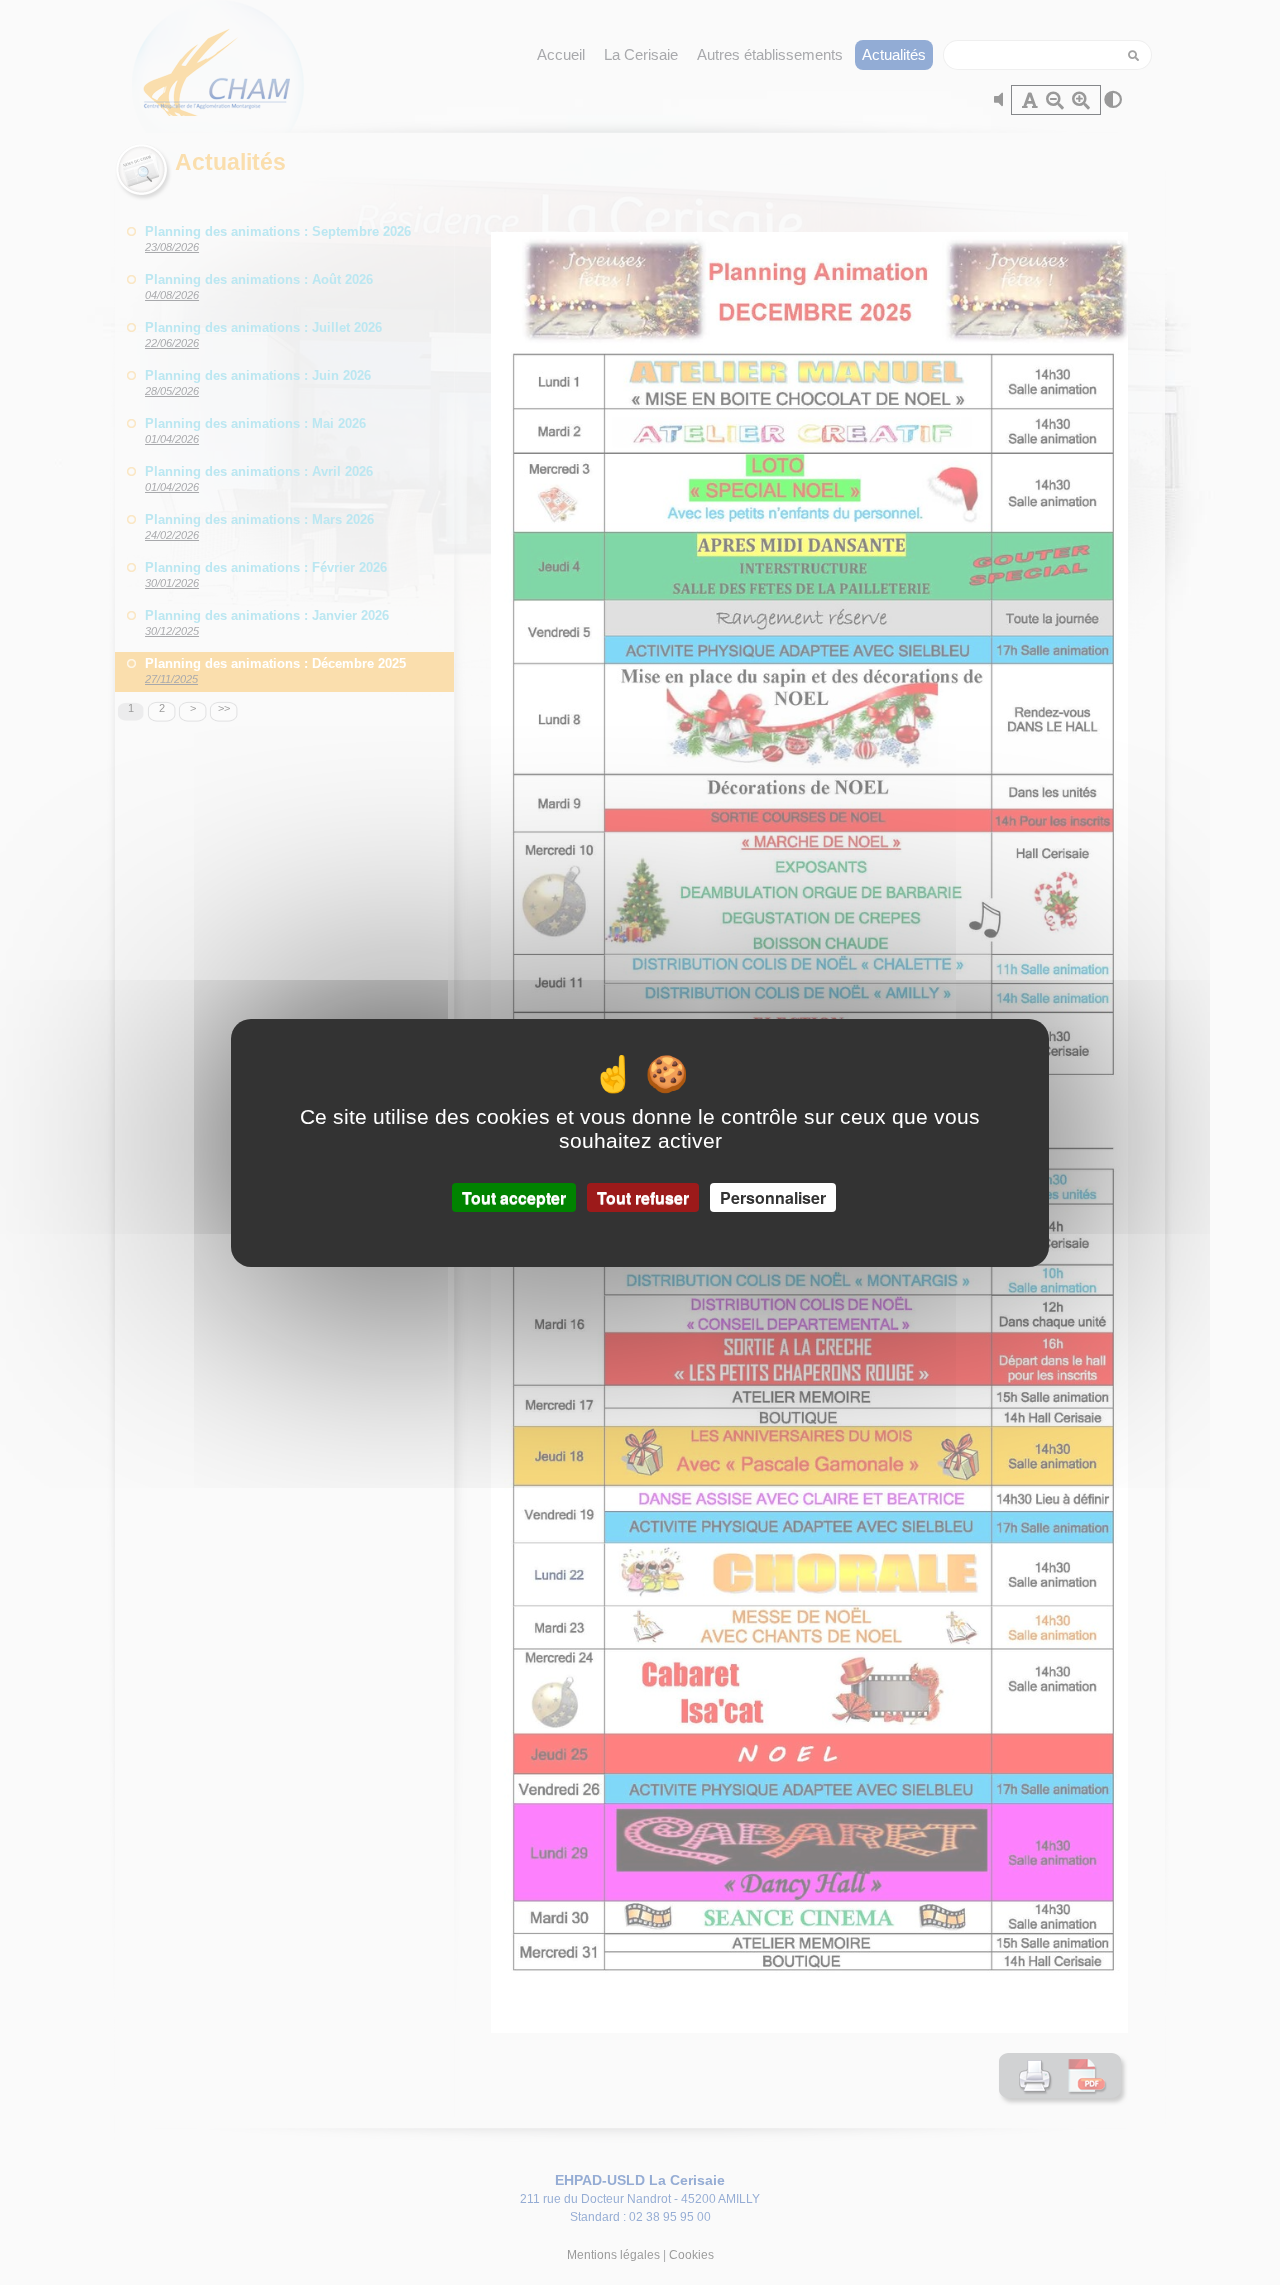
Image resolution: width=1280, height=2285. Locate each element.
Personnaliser (773, 1196)
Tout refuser (643, 1196)
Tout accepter (514, 1196)
